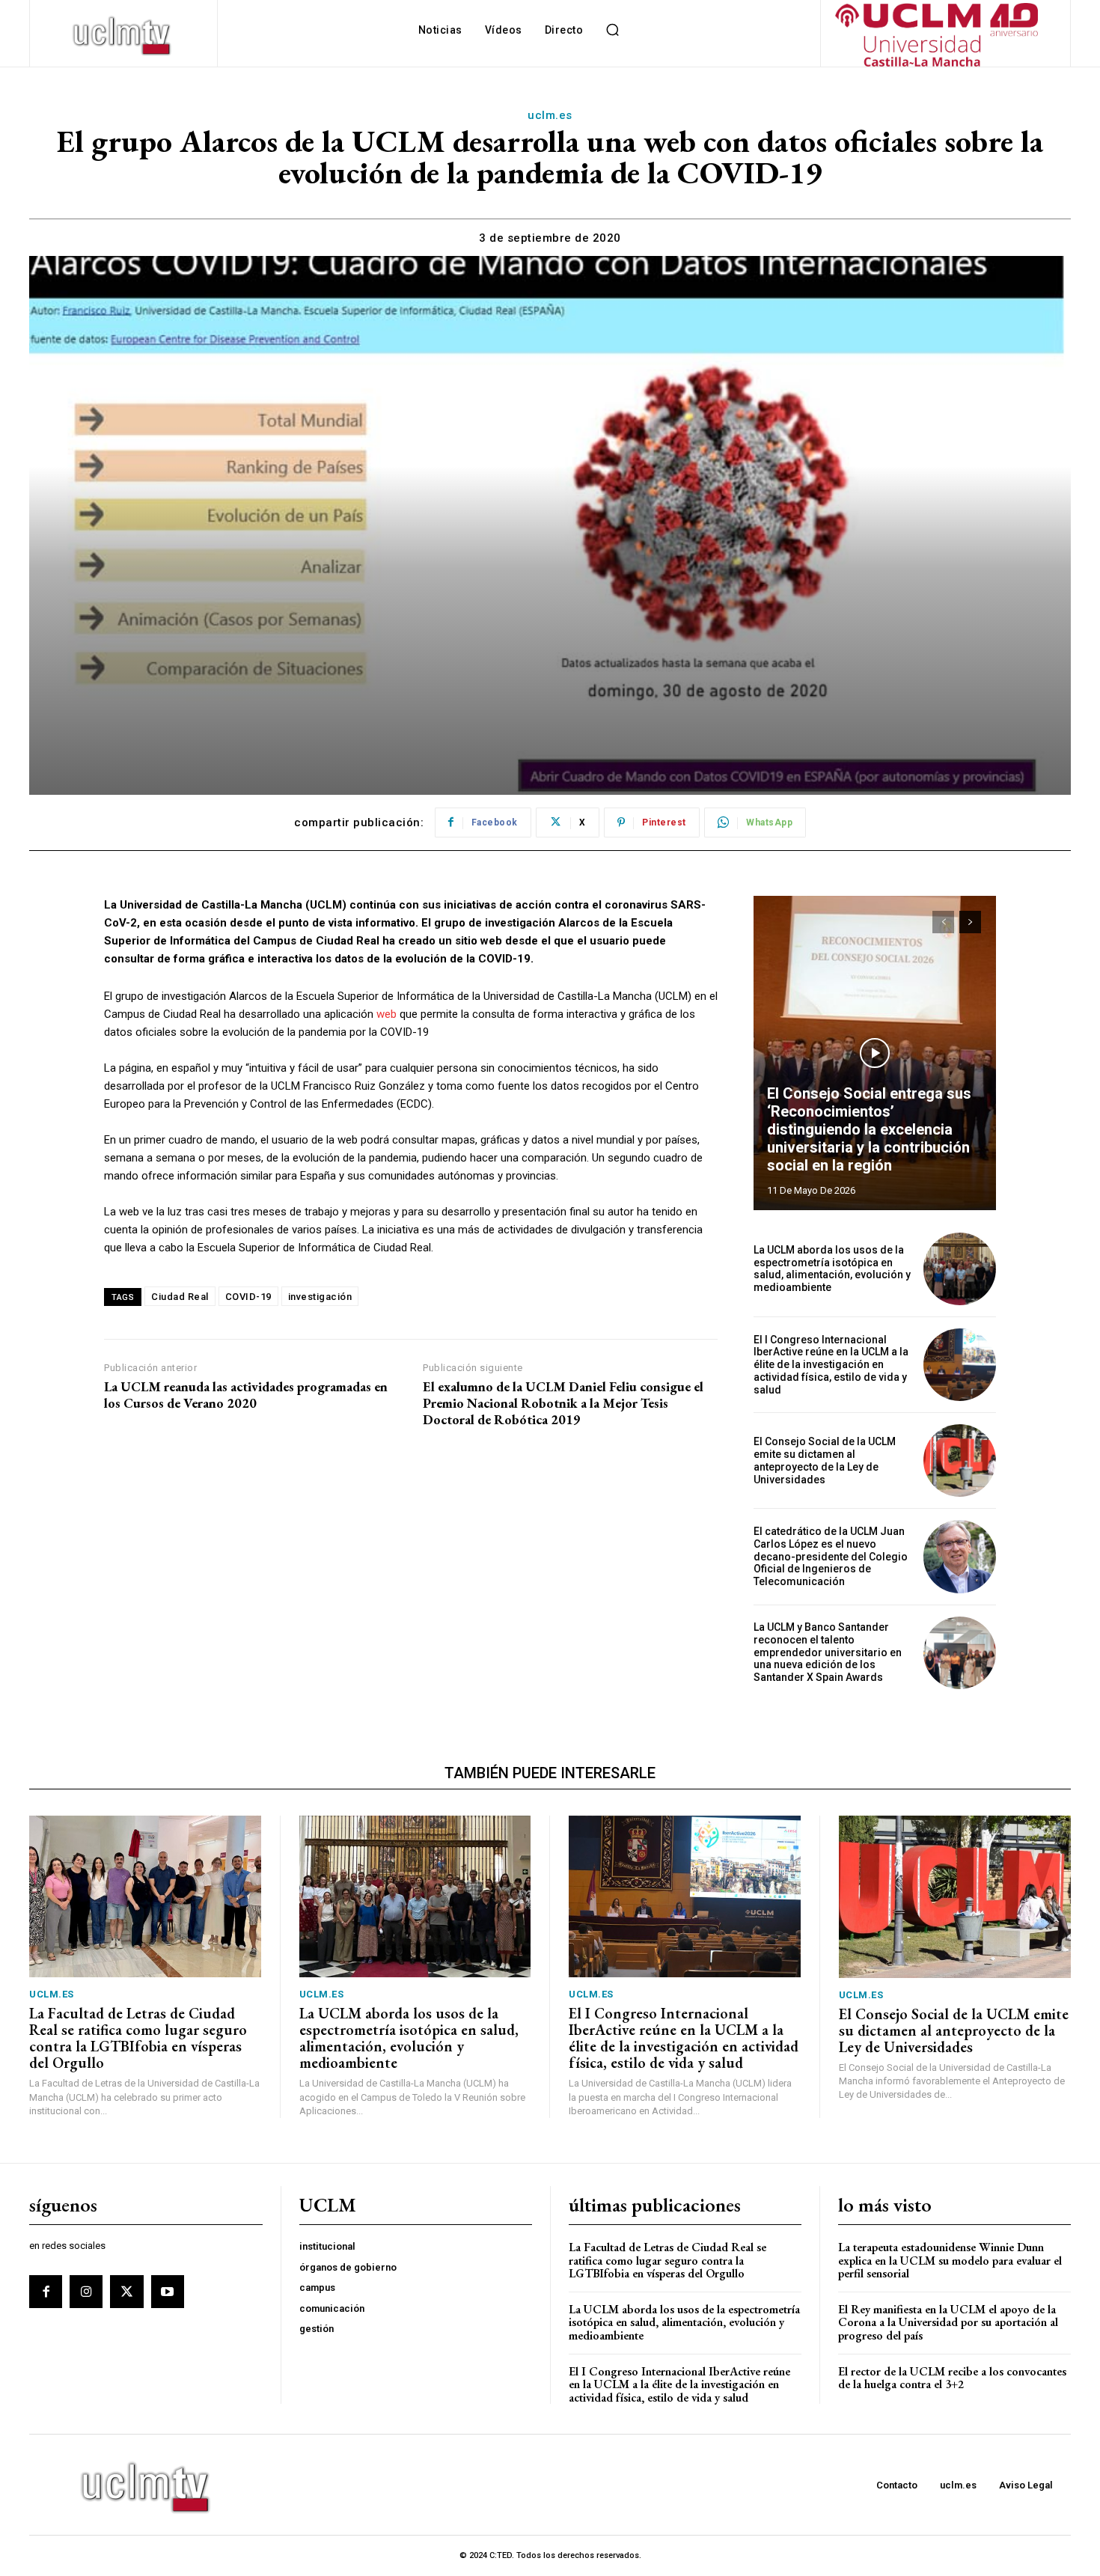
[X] (126, 2292)
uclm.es (550, 115)
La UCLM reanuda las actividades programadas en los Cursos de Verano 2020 (246, 1395)
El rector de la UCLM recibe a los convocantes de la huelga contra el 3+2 (952, 2378)
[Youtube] (168, 2292)
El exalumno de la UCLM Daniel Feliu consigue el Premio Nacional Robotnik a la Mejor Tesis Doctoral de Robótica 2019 (563, 1403)
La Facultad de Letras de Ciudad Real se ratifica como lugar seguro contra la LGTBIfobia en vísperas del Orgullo (138, 2038)
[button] (612, 30)
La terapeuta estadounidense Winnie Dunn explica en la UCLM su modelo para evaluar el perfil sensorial (950, 2260)
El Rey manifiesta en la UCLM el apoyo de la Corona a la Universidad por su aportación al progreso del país (948, 2322)
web (386, 1014)
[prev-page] (943, 922)
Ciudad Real (180, 1297)
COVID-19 (248, 1297)
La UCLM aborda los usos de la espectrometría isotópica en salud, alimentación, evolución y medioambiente (832, 1269)
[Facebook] (46, 2292)
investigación (320, 1297)
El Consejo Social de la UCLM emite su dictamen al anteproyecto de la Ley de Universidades (825, 1460)
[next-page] (970, 922)
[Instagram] (86, 2292)
